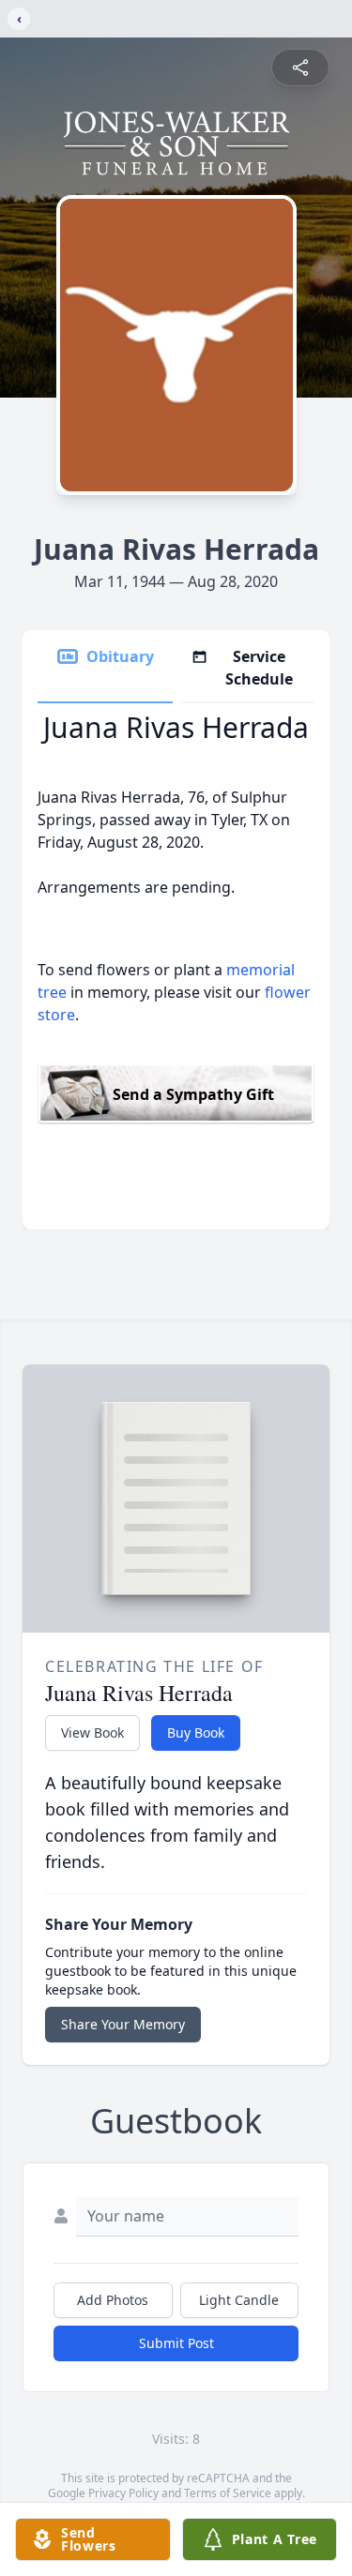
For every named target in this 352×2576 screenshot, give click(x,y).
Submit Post (176, 2343)
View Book (92, 1732)
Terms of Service (228, 2493)
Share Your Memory (123, 2024)
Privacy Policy (123, 2493)
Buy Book (196, 1732)
